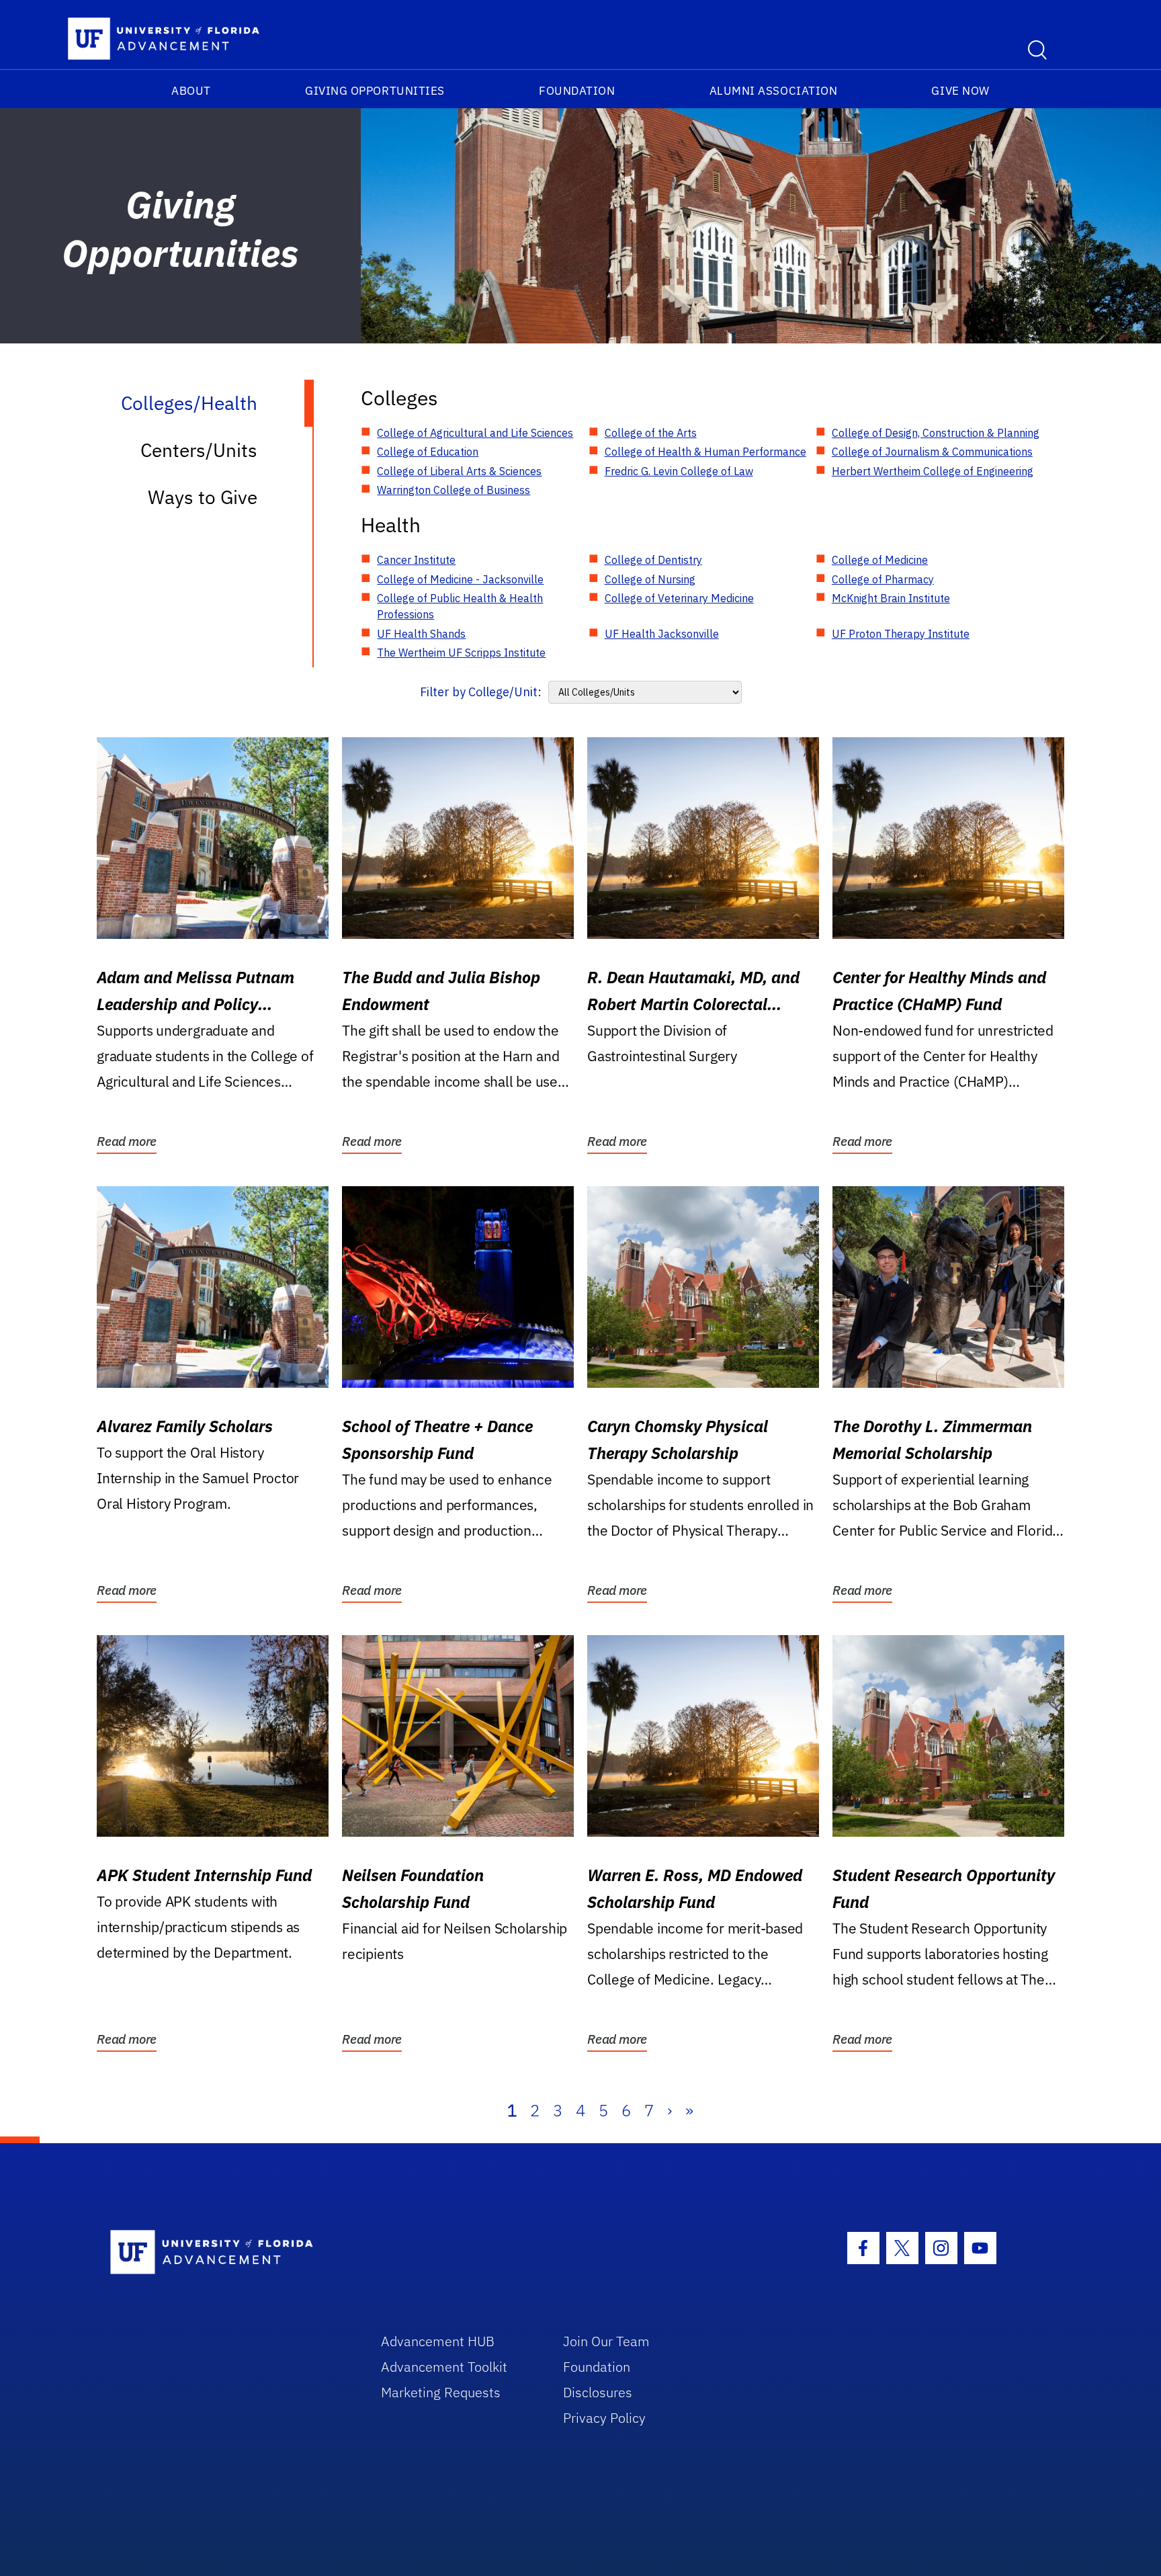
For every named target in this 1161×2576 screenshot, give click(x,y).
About (191, 91)
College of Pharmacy (883, 579)
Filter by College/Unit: (481, 692)
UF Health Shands (421, 634)
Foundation (577, 91)
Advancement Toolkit (444, 2367)
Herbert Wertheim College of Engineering (933, 471)
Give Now (960, 91)
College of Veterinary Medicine (679, 598)
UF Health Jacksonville (662, 634)
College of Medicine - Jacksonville (460, 579)
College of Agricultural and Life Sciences (475, 433)
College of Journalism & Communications (932, 452)
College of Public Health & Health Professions (460, 606)
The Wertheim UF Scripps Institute (461, 653)
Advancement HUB (438, 2341)
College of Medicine (880, 560)
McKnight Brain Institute (891, 598)
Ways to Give (203, 497)
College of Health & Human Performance (705, 452)
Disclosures (598, 2392)
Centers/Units (199, 450)
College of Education (428, 452)
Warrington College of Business (454, 490)
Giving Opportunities (375, 91)
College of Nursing (650, 579)
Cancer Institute (416, 560)
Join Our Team (606, 2341)
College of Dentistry (653, 560)
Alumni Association (774, 91)
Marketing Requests (441, 2392)
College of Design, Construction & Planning (936, 433)
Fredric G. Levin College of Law (679, 471)
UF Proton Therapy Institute (901, 634)
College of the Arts (651, 433)
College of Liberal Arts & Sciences (459, 471)
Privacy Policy (604, 2418)
